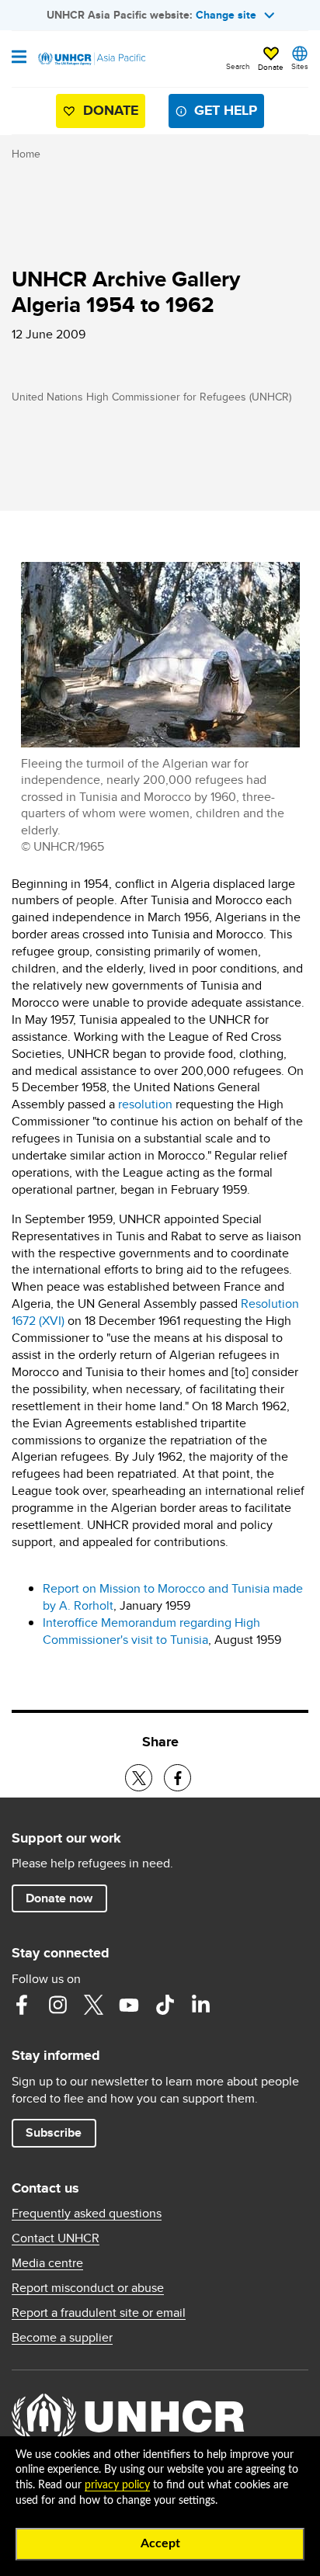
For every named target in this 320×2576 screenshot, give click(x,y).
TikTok (165, 2005)
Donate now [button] (59, 1898)
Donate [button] (271, 67)
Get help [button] (226, 110)
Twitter (93, 2005)
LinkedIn (200, 2005)
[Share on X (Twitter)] (139, 1778)
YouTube (129, 2005)
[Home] (91, 59)
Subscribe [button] (54, 2132)
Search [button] (238, 66)
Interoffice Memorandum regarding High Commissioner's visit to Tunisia (151, 1631)
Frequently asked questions (87, 2214)
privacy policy (117, 2485)
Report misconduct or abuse (88, 2288)
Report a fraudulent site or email (99, 2313)
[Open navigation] (19, 58)
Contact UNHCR (56, 2238)
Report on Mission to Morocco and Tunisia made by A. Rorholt (173, 1597)
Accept (160, 2543)
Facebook (22, 2005)
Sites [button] (300, 66)
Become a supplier (62, 2338)
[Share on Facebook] (177, 1778)
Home (26, 154)
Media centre (47, 2263)
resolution (145, 1104)
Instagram (57, 2005)
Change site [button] (226, 15)
